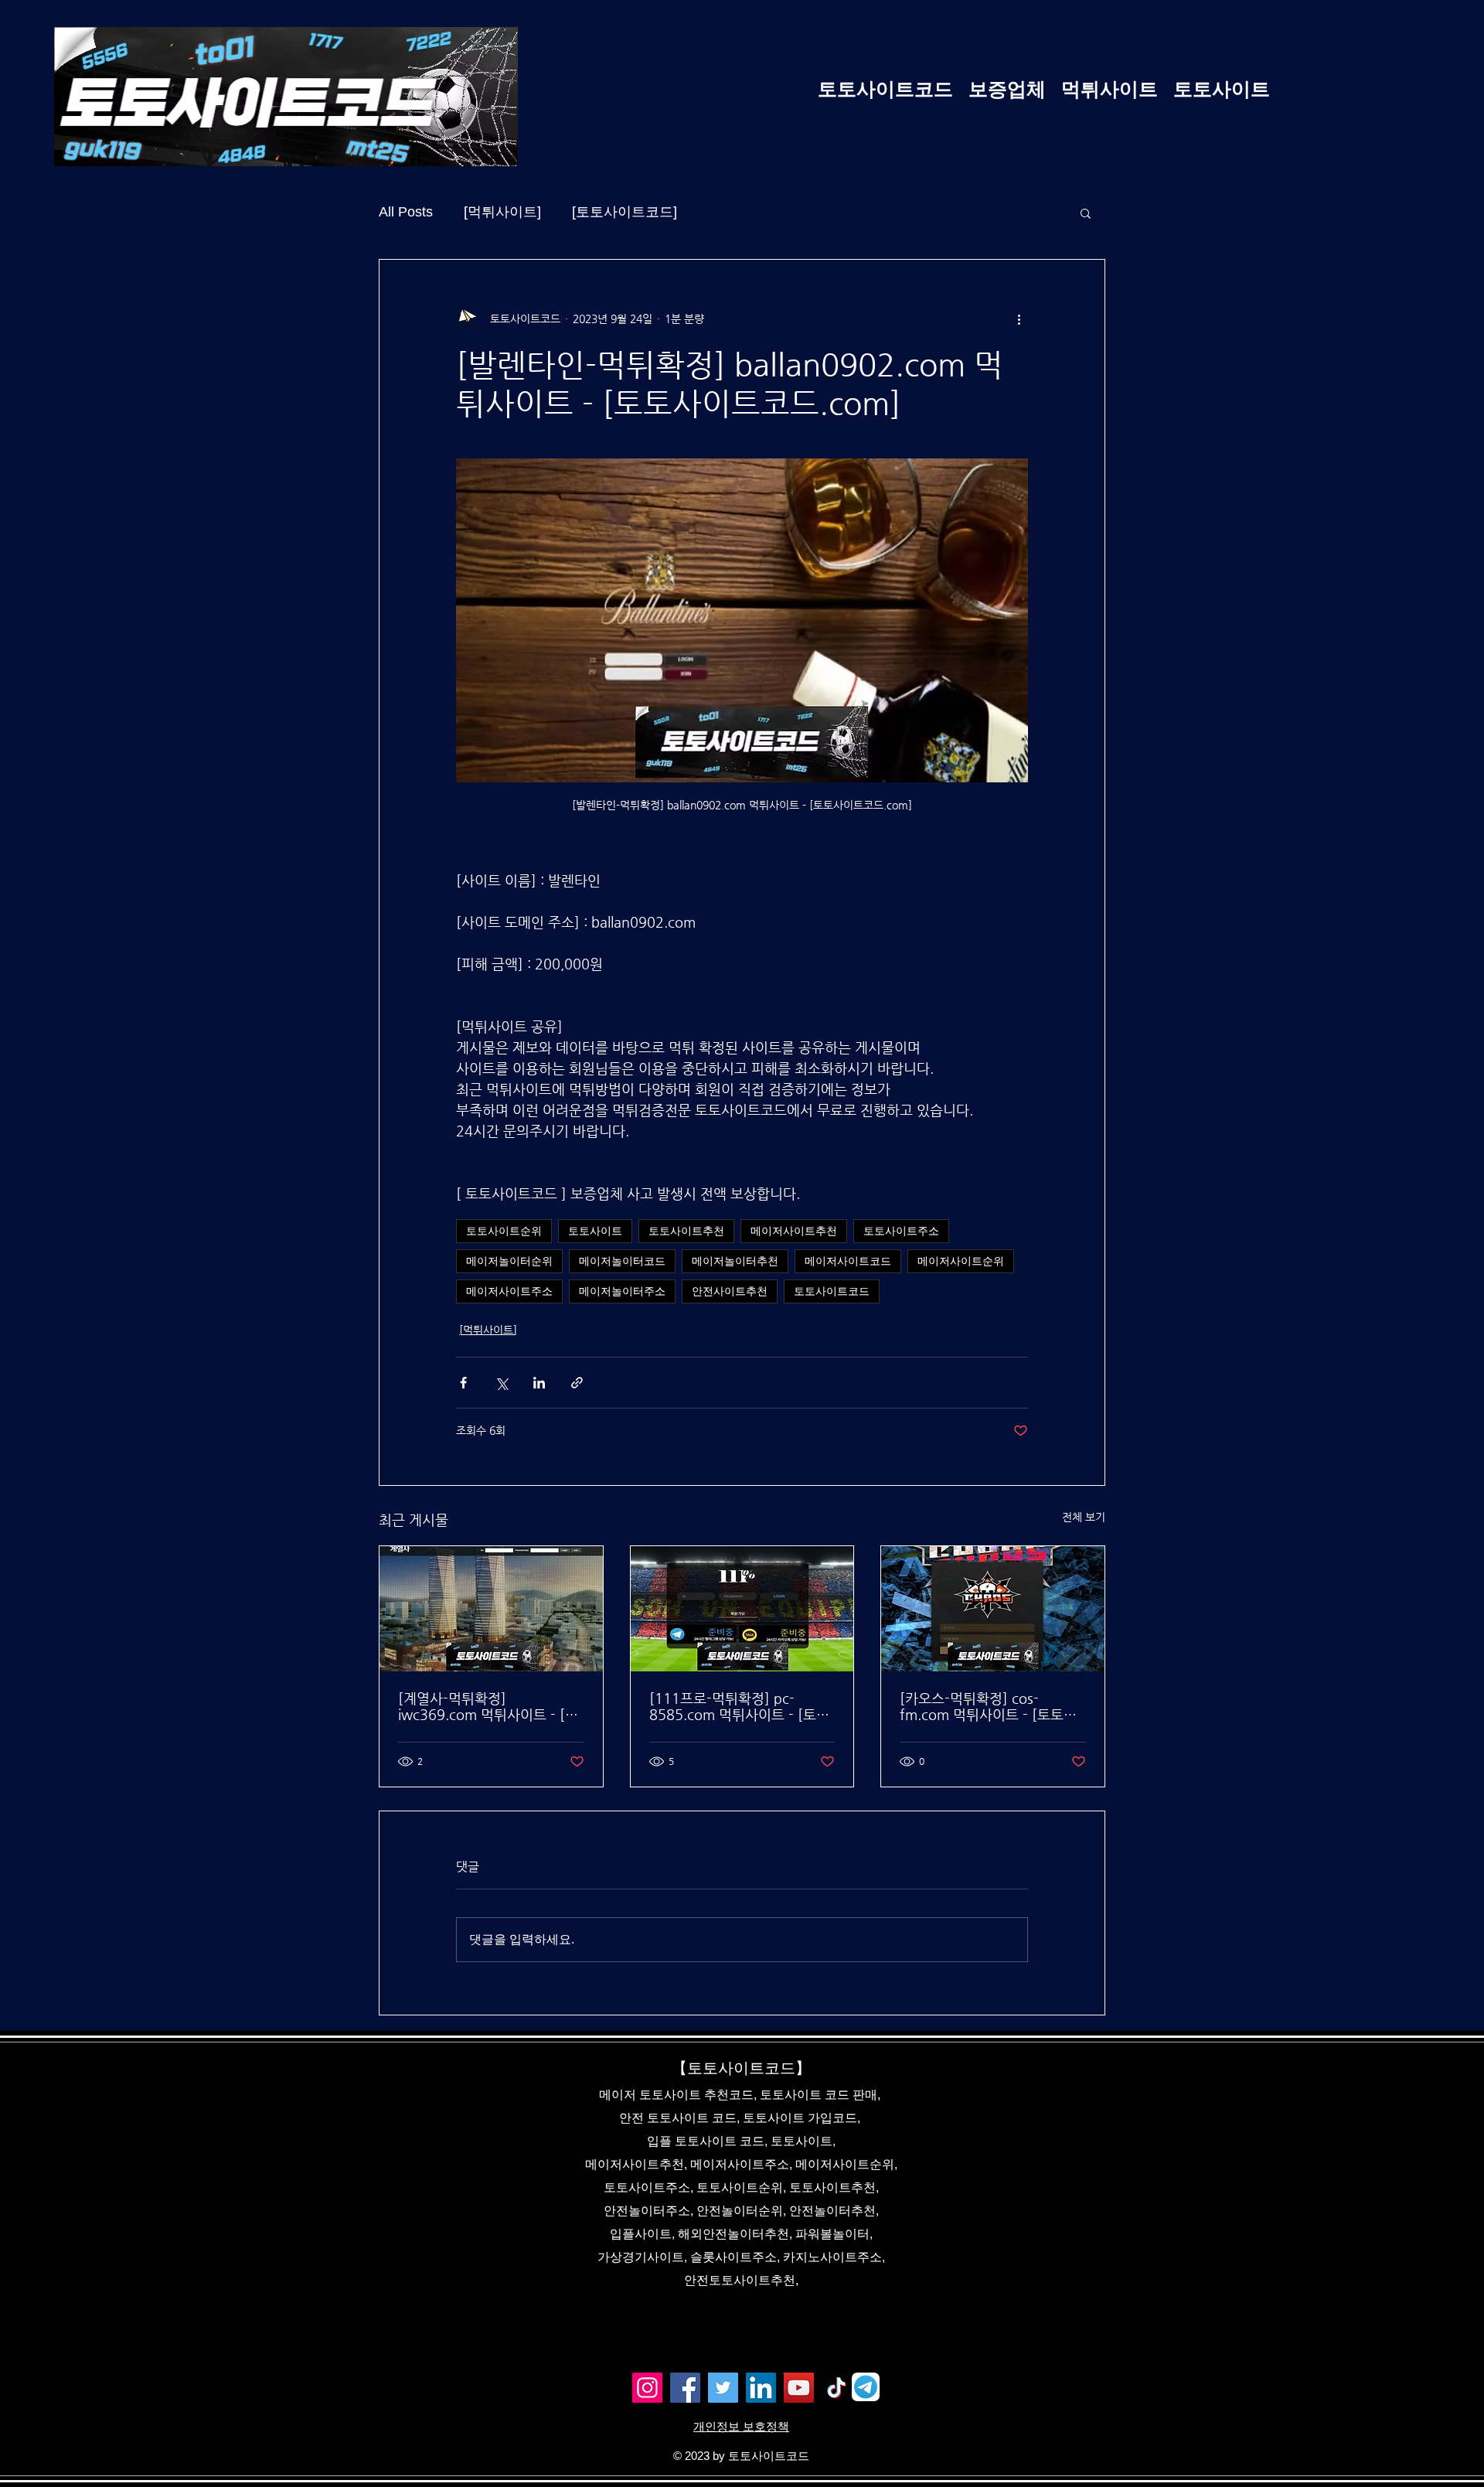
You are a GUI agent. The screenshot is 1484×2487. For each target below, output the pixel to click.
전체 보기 (1084, 1517)
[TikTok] (837, 2388)
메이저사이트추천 (794, 1231)
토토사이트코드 (832, 1291)
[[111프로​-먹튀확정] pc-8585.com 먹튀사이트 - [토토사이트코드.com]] (742, 1609)
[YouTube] (799, 2388)
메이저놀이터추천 (735, 1261)
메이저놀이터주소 (622, 1291)
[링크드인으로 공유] (539, 1383)
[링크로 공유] (577, 1383)
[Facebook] (685, 2388)
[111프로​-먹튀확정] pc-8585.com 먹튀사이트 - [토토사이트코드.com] (739, 1706)
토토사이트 (595, 1231)
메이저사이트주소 (509, 1291)
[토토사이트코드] (625, 212)
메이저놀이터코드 (622, 1261)
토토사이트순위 (504, 1231)
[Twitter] (723, 2388)
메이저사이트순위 (961, 1261)
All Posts (406, 212)
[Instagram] (647, 2388)
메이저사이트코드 (848, 1261)
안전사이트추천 (730, 1291)
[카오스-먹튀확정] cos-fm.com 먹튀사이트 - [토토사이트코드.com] (988, 1706)
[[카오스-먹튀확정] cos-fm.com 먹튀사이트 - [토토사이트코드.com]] (993, 1609)
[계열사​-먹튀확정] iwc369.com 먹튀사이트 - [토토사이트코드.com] (488, 1706)
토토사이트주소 (901, 1231)
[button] (1086, 213)
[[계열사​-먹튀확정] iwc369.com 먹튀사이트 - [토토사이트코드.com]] (491, 1609)
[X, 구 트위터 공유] (501, 1383)
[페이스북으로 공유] (463, 1383)
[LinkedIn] (761, 2388)
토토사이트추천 (686, 1231)
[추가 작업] (1019, 319)
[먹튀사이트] (502, 212)
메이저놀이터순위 (509, 1261)
